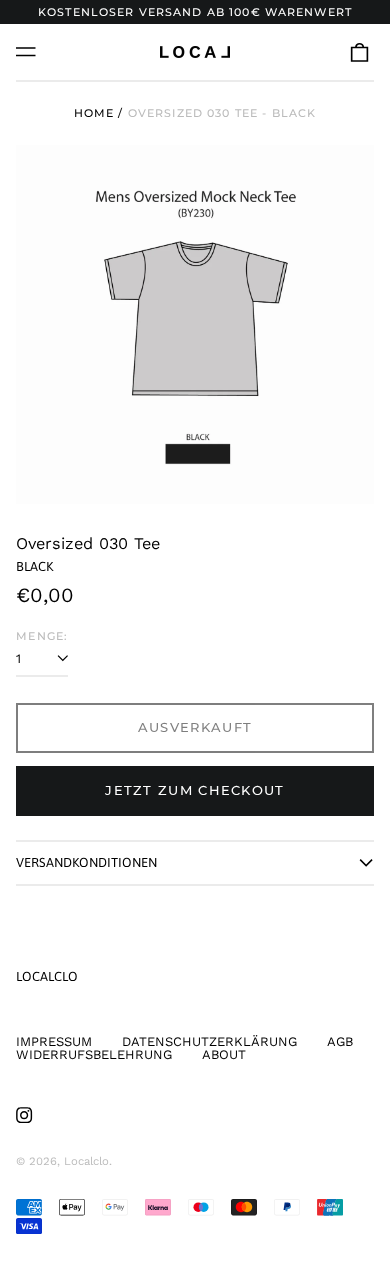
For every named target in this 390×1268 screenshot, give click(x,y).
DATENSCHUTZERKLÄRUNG (209, 1041)
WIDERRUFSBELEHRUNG (94, 1054)
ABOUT (224, 1054)
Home (94, 113)
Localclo (47, 976)
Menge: (42, 636)
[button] (359, 51)
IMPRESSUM (54, 1041)
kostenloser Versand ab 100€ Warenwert (195, 12)
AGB (340, 1041)
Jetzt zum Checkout (194, 790)
